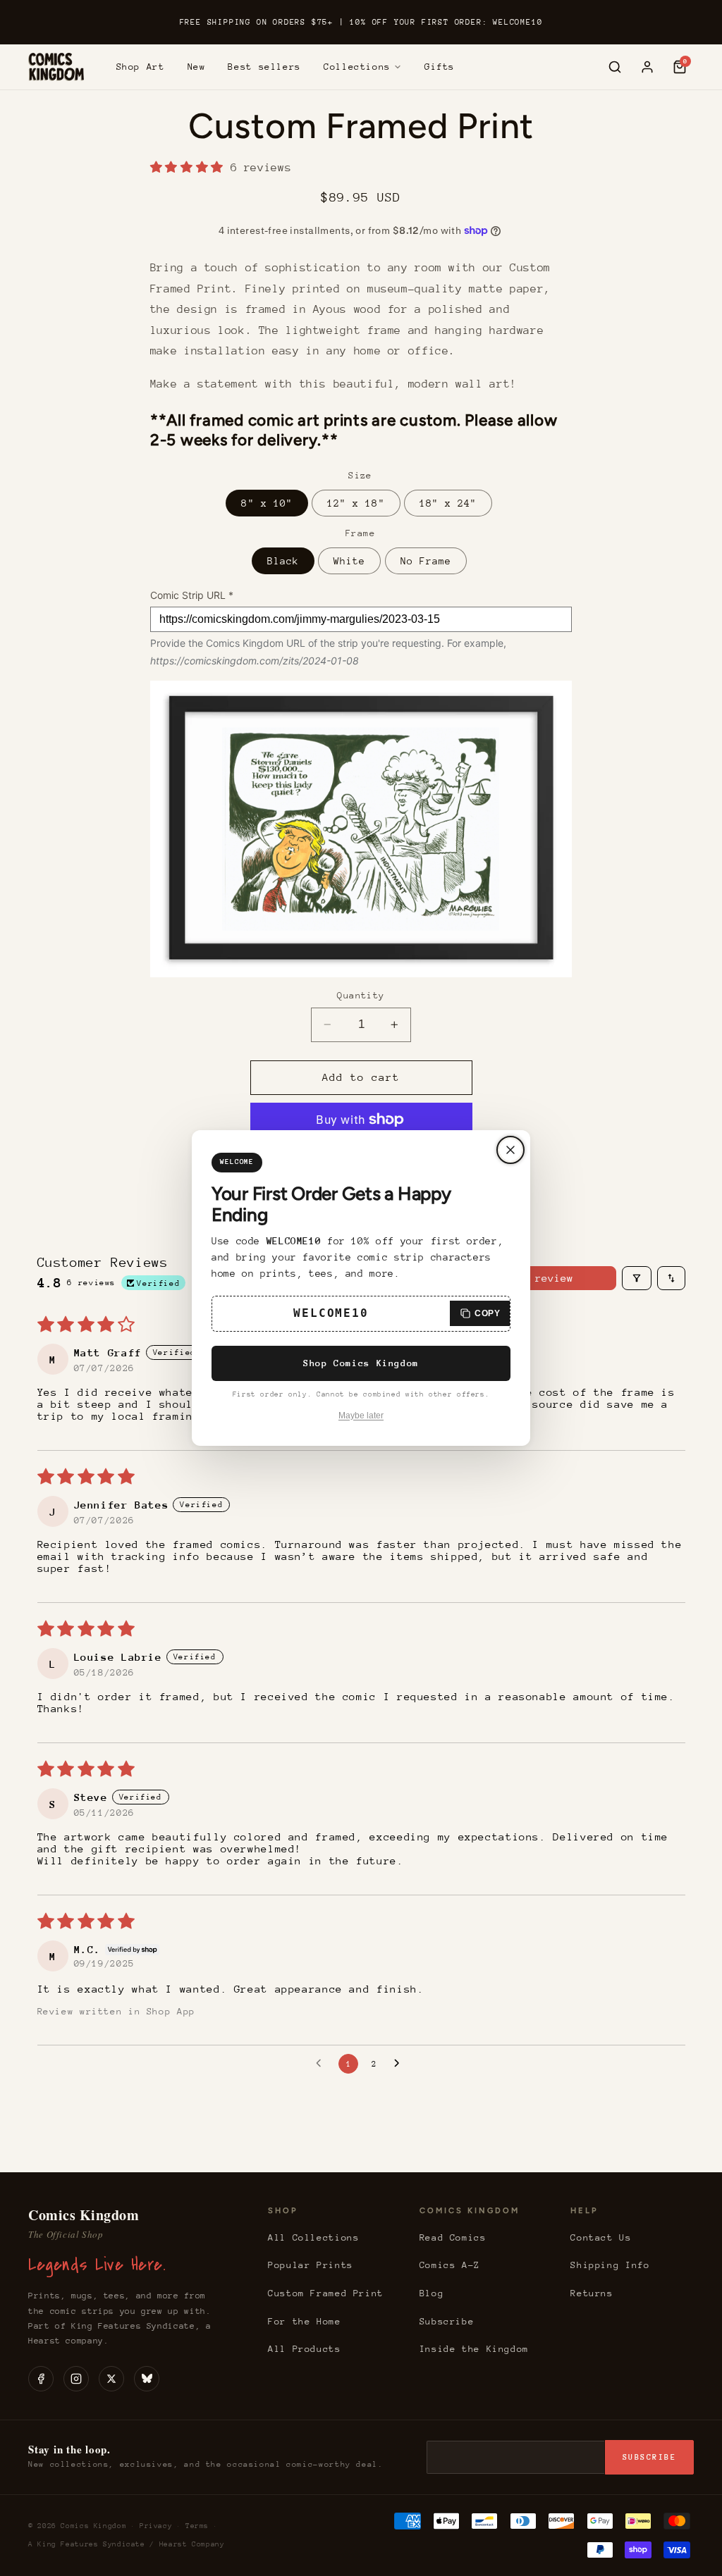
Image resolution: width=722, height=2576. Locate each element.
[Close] (510, 1150)
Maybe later (361, 1416)
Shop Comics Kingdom (361, 1363)
